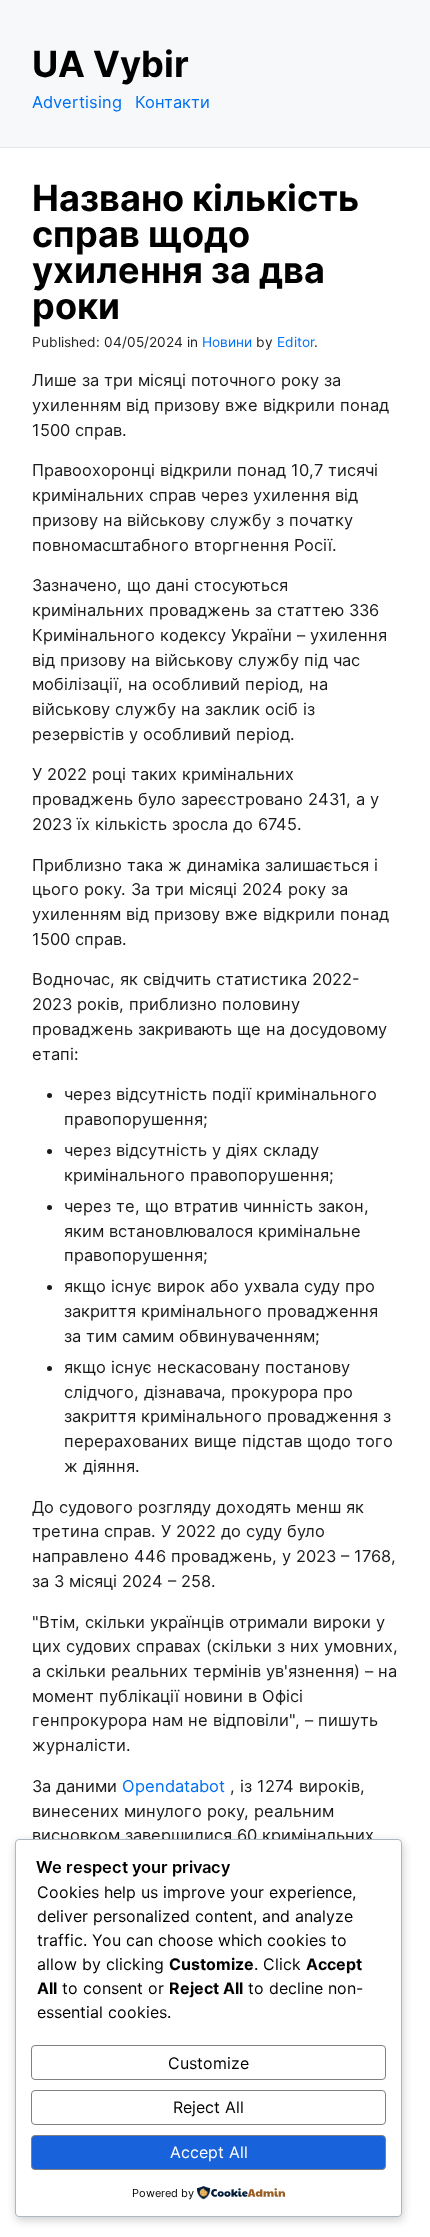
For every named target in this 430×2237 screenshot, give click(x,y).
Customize (208, 2063)
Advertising (77, 102)
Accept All (209, 2152)
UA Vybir (110, 64)
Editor (295, 342)
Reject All (208, 2107)
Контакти (172, 102)
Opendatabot (173, 1786)
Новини (227, 342)
